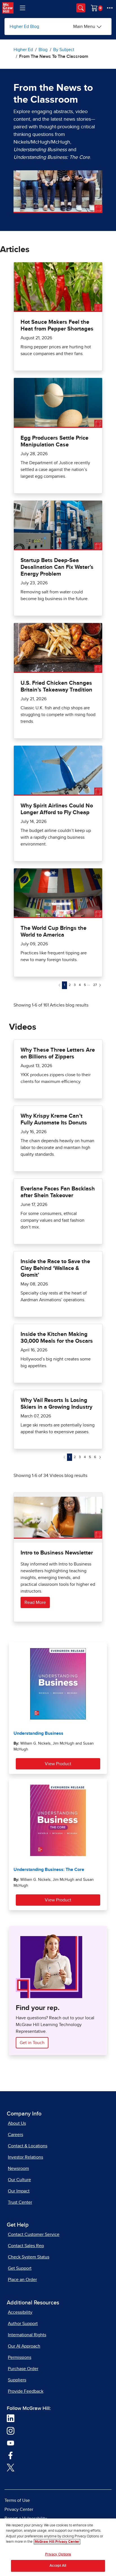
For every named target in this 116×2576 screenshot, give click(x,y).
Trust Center (20, 2202)
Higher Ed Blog (24, 27)
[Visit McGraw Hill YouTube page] (11, 2443)
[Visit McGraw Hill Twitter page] (11, 2467)
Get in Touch (32, 2043)
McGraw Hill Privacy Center (57, 2542)
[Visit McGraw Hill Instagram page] (11, 2430)
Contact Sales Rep (26, 2246)
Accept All (58, 2566)
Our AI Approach (24, 2346)
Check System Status (29, 2257)
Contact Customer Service (34, 2234)
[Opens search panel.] (81, 8)
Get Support (20, 2268)
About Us (17, 2123)
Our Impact (19, 2191)
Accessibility (20, 2312)
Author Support (23, 2324)
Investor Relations (25, 2157)
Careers (15, 2135)
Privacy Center (19, 2509)
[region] (58, 2547)
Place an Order (22, 2280)
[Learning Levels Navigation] (23, 8)
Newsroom (18, 2168)
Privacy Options (58, 2554)
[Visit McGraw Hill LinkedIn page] (11, 2418)
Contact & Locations (28, 2146)
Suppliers (17, 2380)
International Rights (27, 2335)
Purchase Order (23, 2369)
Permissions (20, 2357)
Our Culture (19, 2180)
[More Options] (110, 8)
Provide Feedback (26, 2391)
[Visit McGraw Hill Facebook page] (11, 2455)
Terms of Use (17, 2500)
